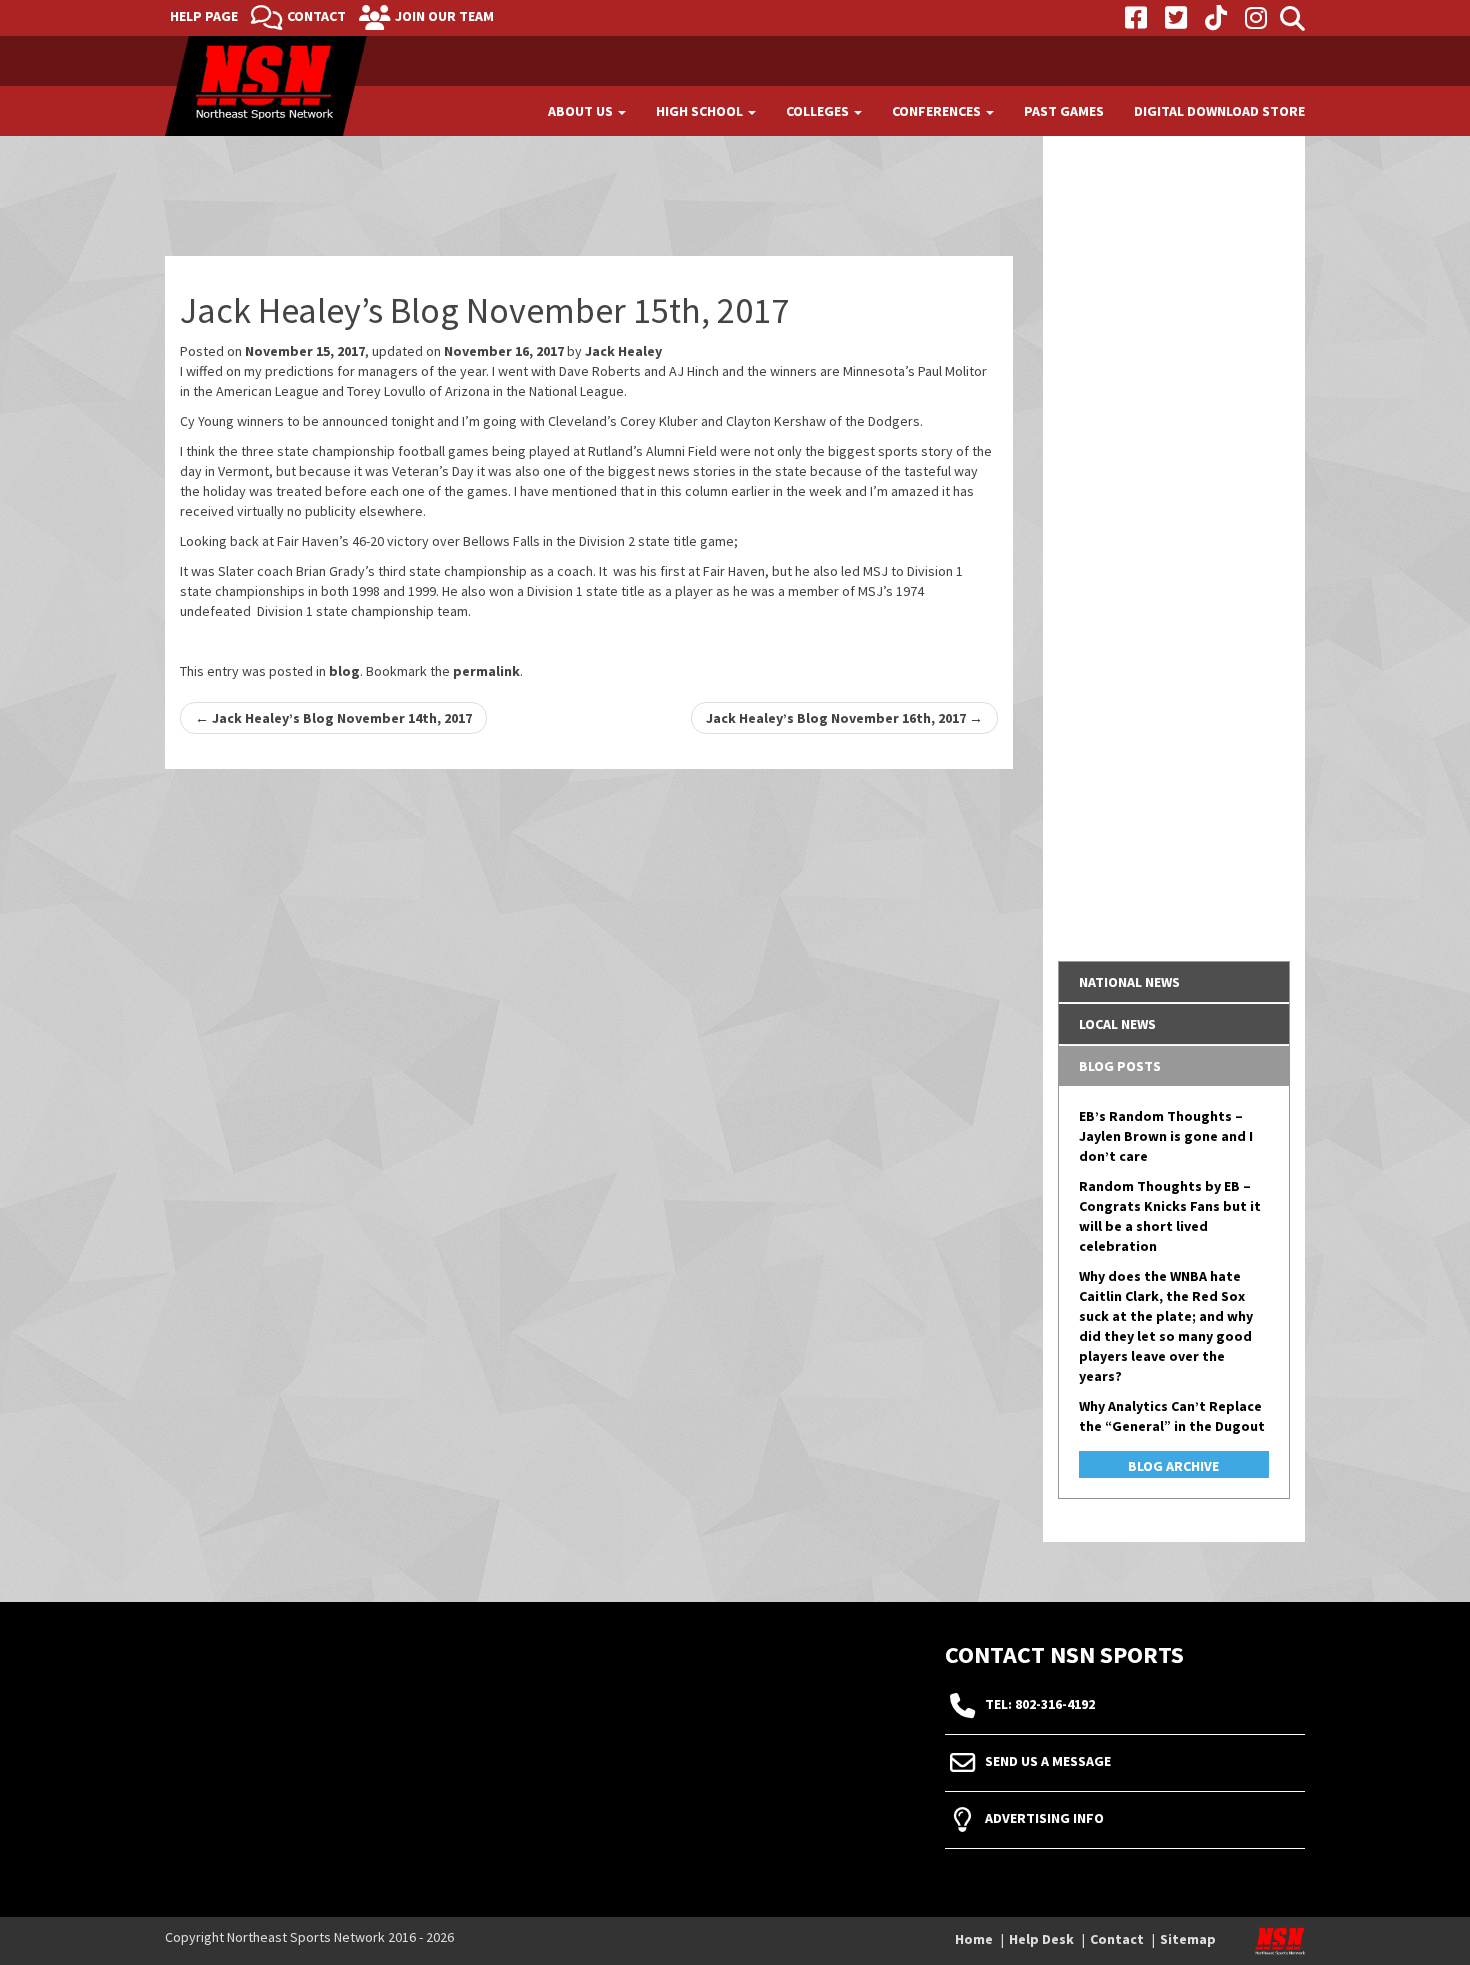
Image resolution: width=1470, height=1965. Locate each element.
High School (701, 111)
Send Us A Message (1048, 1762)
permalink (486, 671)
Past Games (1064, 111)
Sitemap (1188, 1939)
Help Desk (1041, 1939)
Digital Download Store (1219, 111)
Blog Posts (1120, 1066)
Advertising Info (1044, 1819)
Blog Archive (1173, 1466)
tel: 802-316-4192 (1040, 1705)
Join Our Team (444, 16)
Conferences (938, 111)
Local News (1117, 1024)
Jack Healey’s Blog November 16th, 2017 (844, 718)
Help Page (204, 16)
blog (344, 671)
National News (1129, 982)
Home (974, 1939)
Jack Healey (623, 351)
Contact (316, 16)
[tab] (1174, 982)
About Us (582, 111)
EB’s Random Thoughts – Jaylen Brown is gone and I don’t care (1166, 1136)
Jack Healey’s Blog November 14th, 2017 (333, 718)
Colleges (819, 111)
